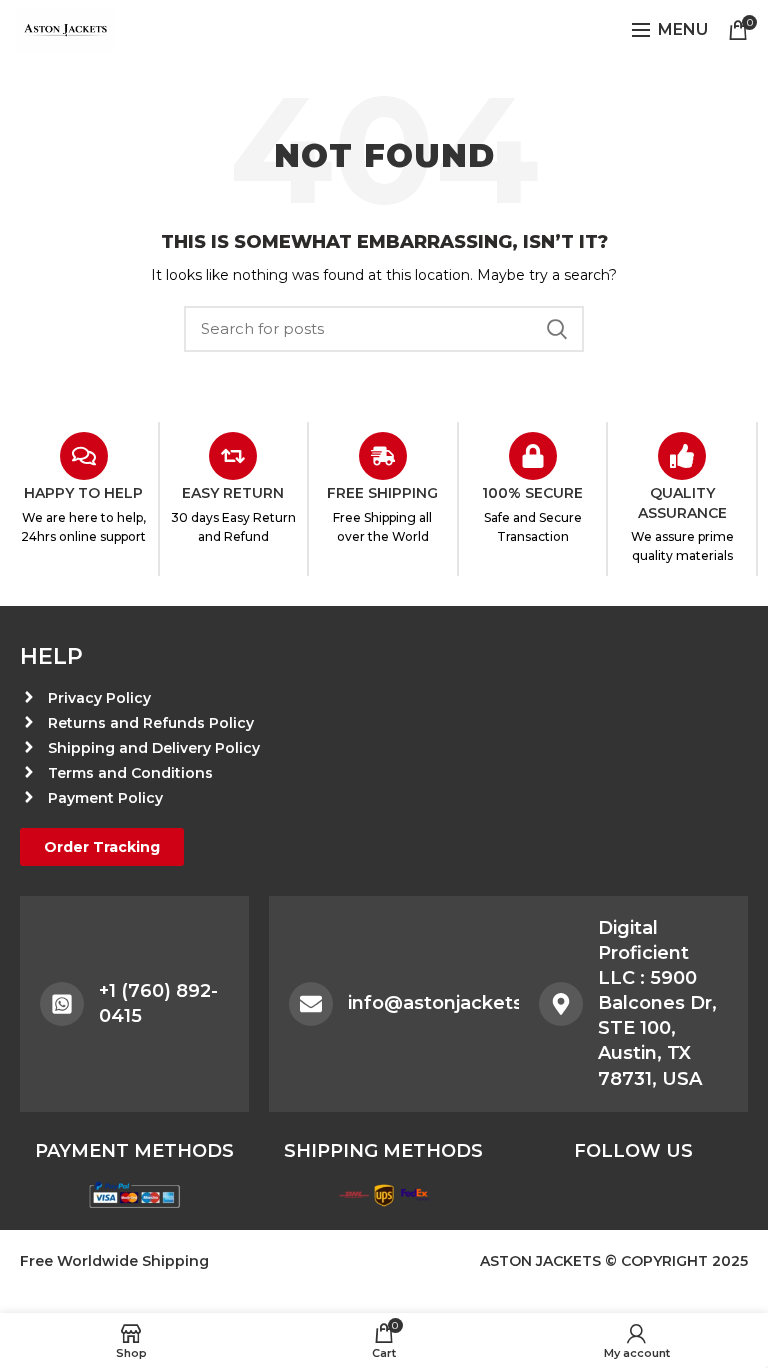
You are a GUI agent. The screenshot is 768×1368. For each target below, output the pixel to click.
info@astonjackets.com (459, 1003)
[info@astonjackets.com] (311, 1004)
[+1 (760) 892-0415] (62, 1004)
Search (557, 329)
